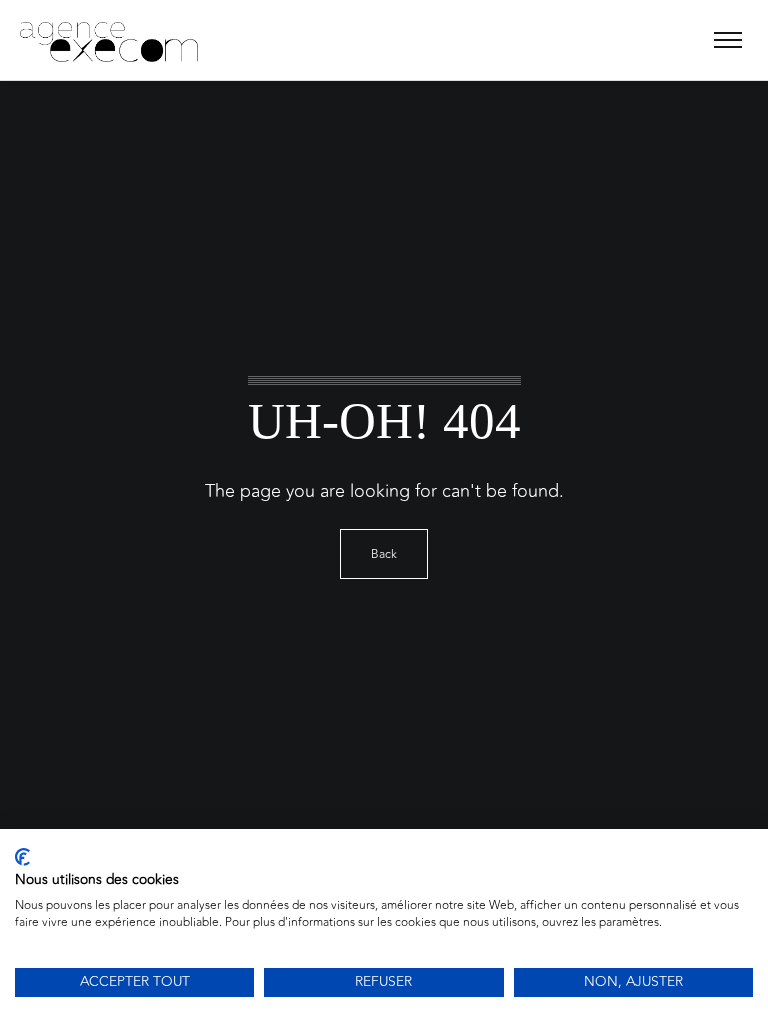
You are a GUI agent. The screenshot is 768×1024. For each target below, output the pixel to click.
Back (384, 554)
